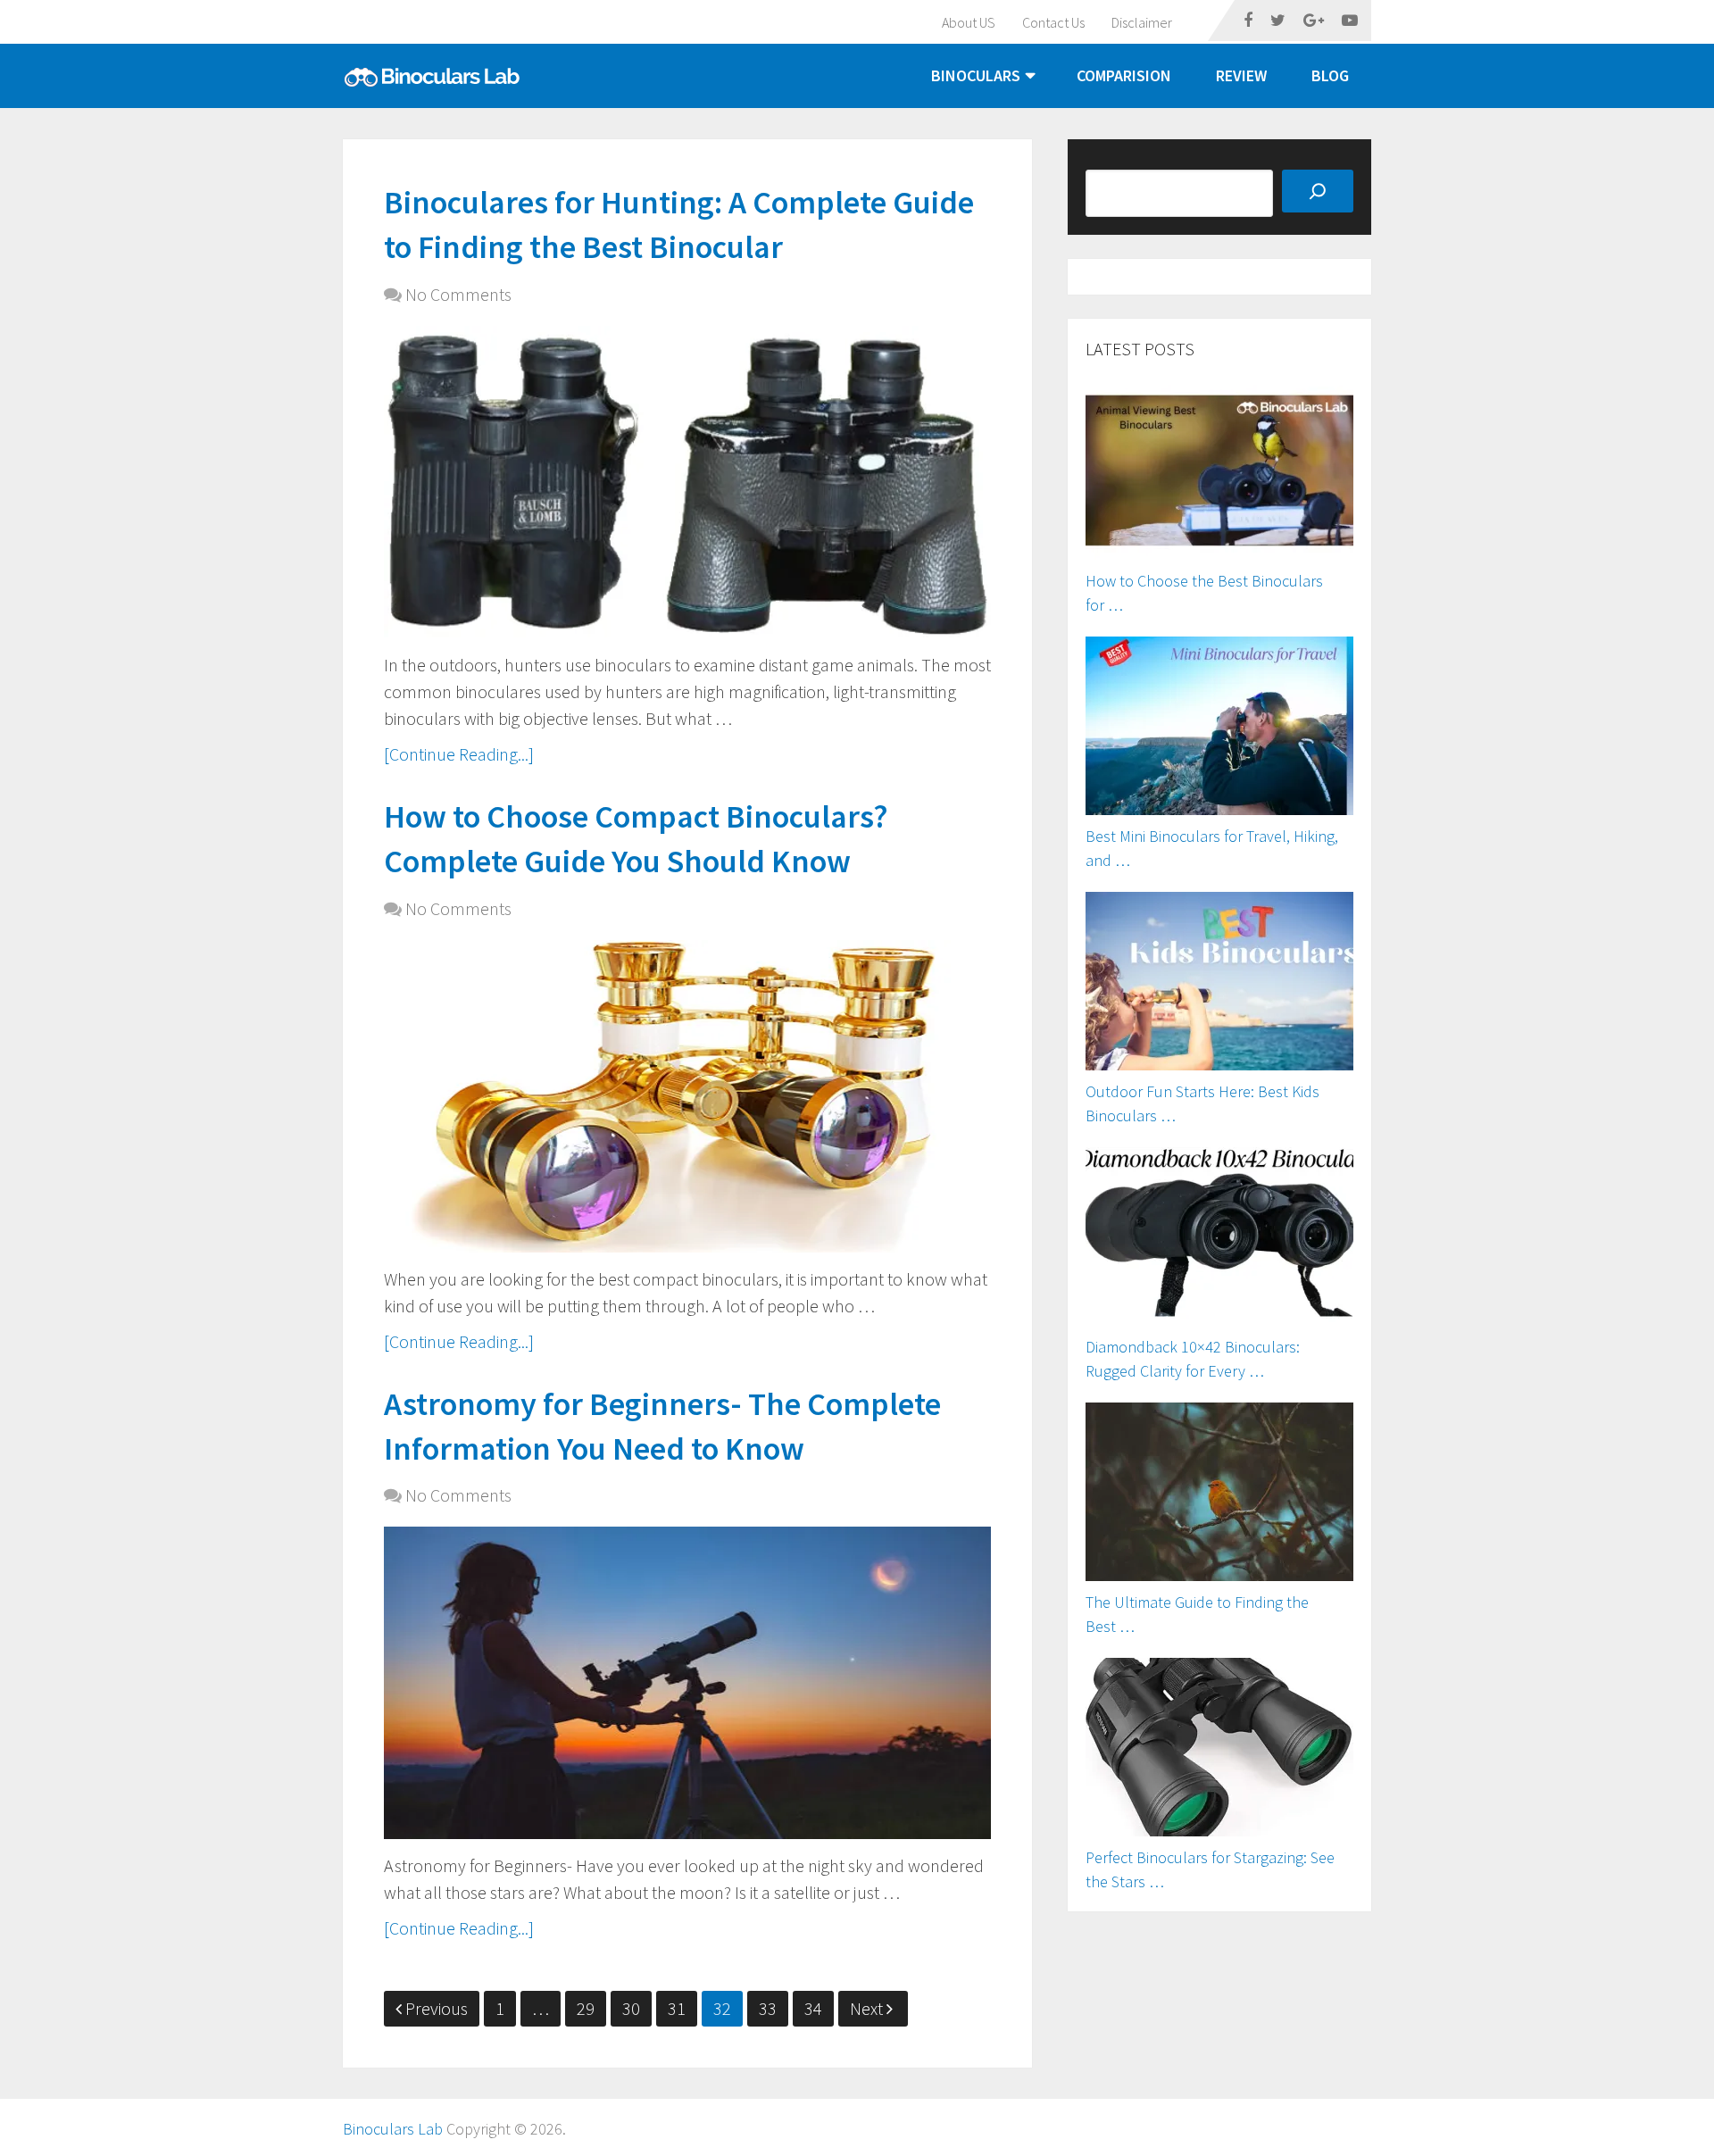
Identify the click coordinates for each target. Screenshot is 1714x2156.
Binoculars (976, 75)
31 (677, 2008)
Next (868, 2008)
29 (586, 2008)
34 (813, 2008)
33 (768, 2008)
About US (969, 22)
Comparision (1124, 75)
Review (1241, 75)
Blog (1330, 75)
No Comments (458, 294)
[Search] (1318, 191)
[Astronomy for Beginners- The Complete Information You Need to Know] (687, 1683)
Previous (437, 2008)
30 (631, 2008)
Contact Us (1053, 22)
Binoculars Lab (393, 2129)
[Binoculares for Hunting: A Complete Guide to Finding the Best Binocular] (687, 482)
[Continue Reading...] (459, 754)
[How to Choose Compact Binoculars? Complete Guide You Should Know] (687, 1096)
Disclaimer (1142, 22)
